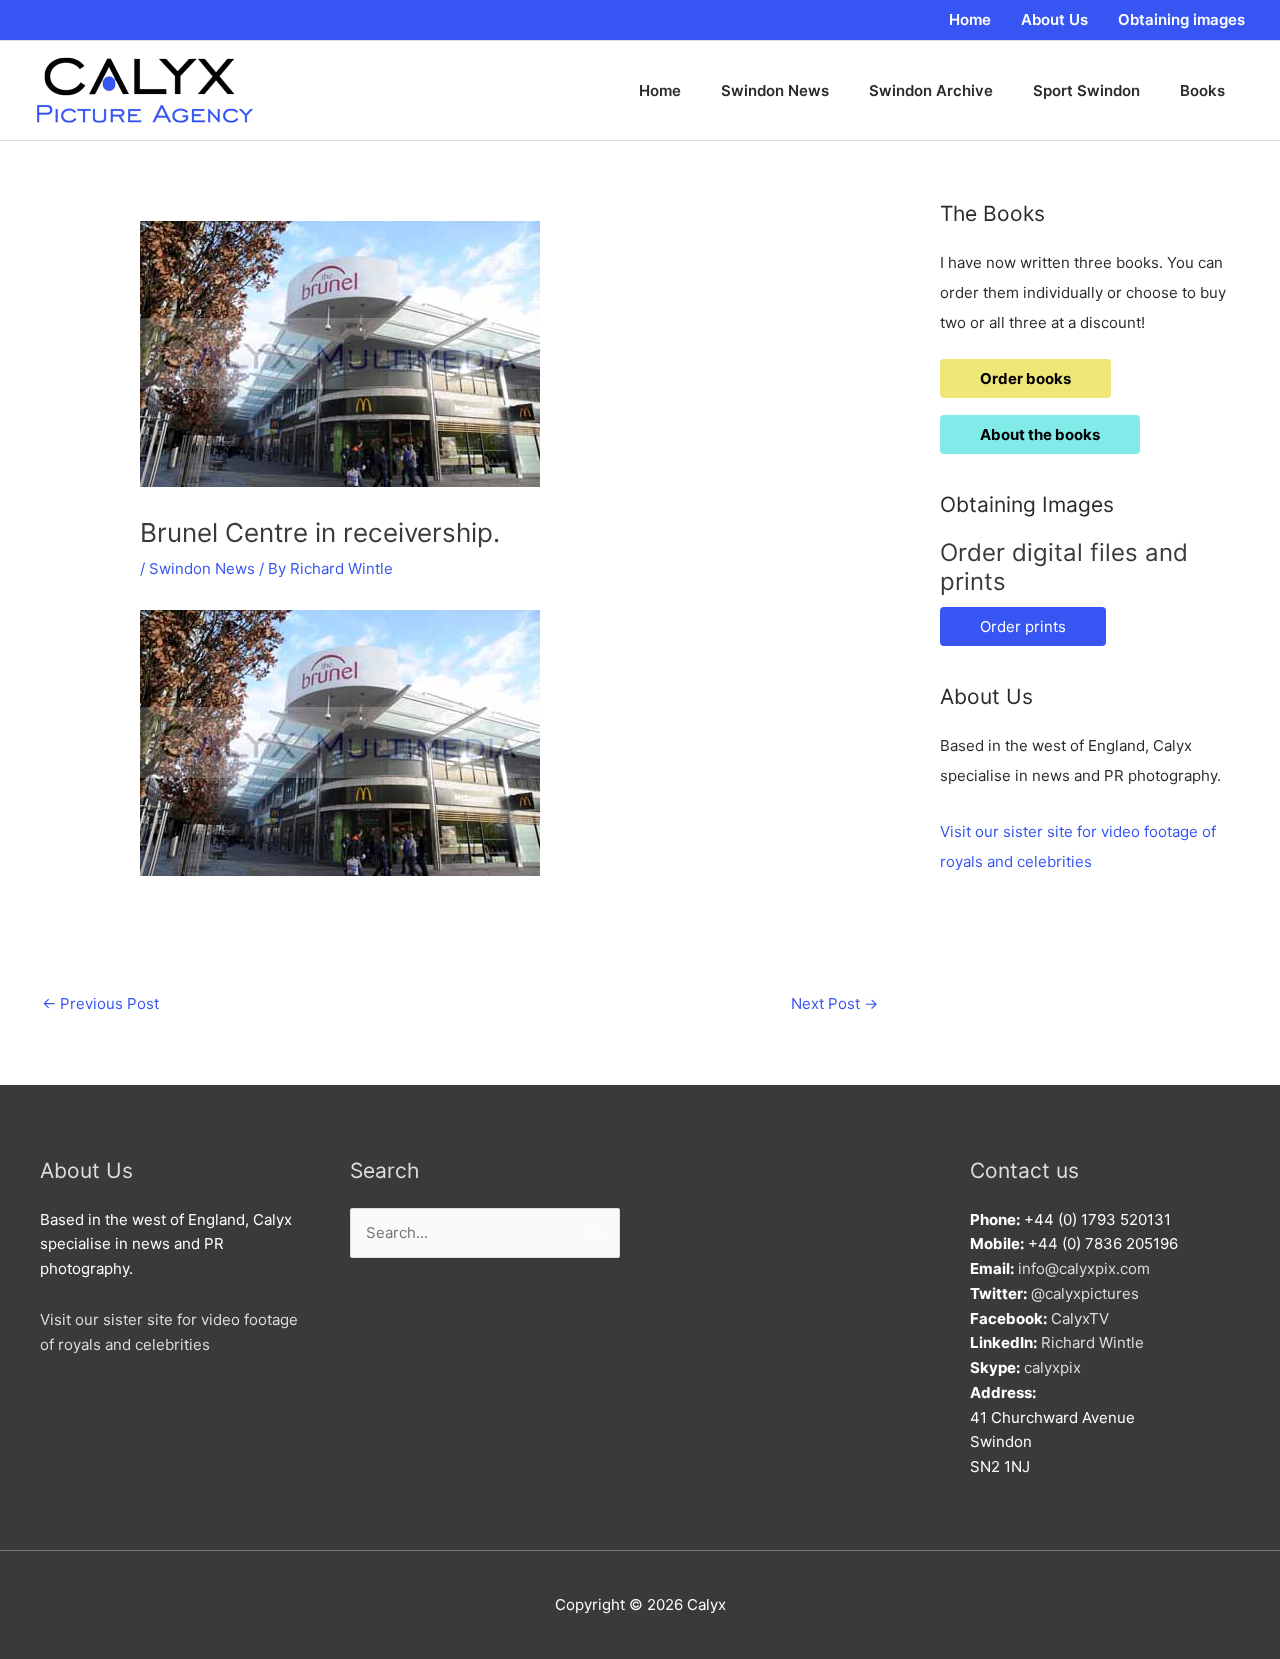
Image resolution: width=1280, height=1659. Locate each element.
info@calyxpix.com (1084, 1268)
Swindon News (202, 568)
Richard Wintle (1092, 1342)
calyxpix (1052, 1367)
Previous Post (100, 1003)
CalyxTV (1080, 1318)
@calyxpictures (1085, 1293)
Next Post (834, 1003)
